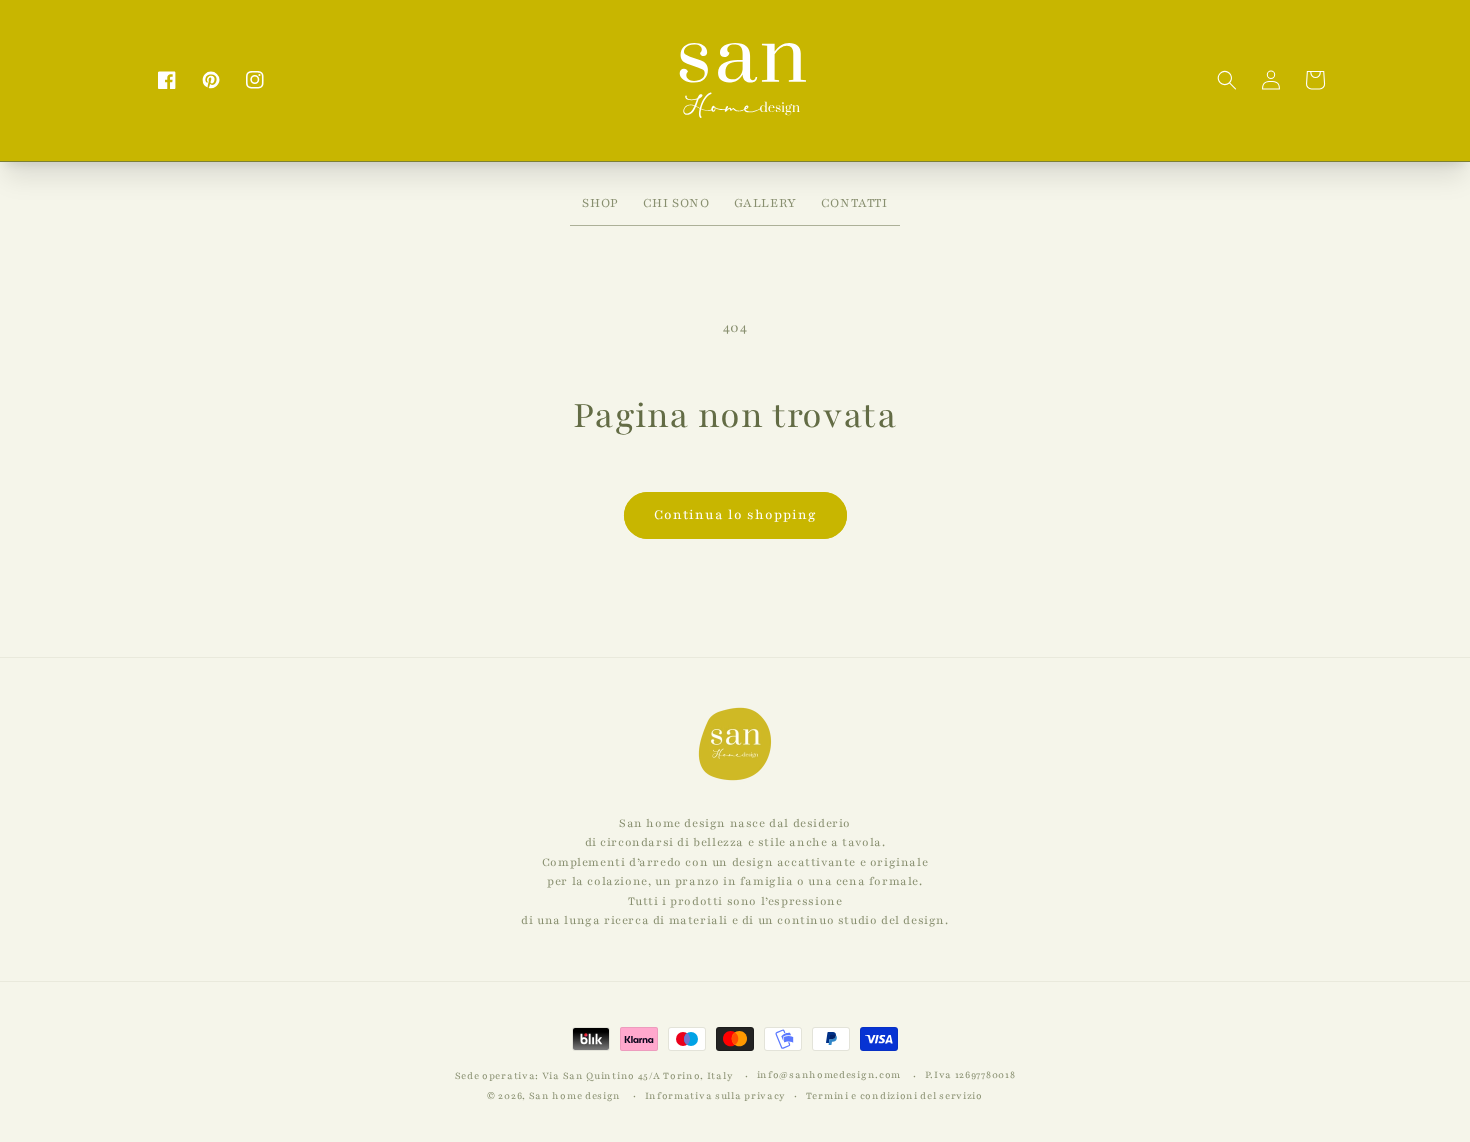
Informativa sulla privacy (716, 1095)
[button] (1227, 80)
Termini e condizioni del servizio (894, 1095)
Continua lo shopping (735, 515)
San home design (575, 1095)
